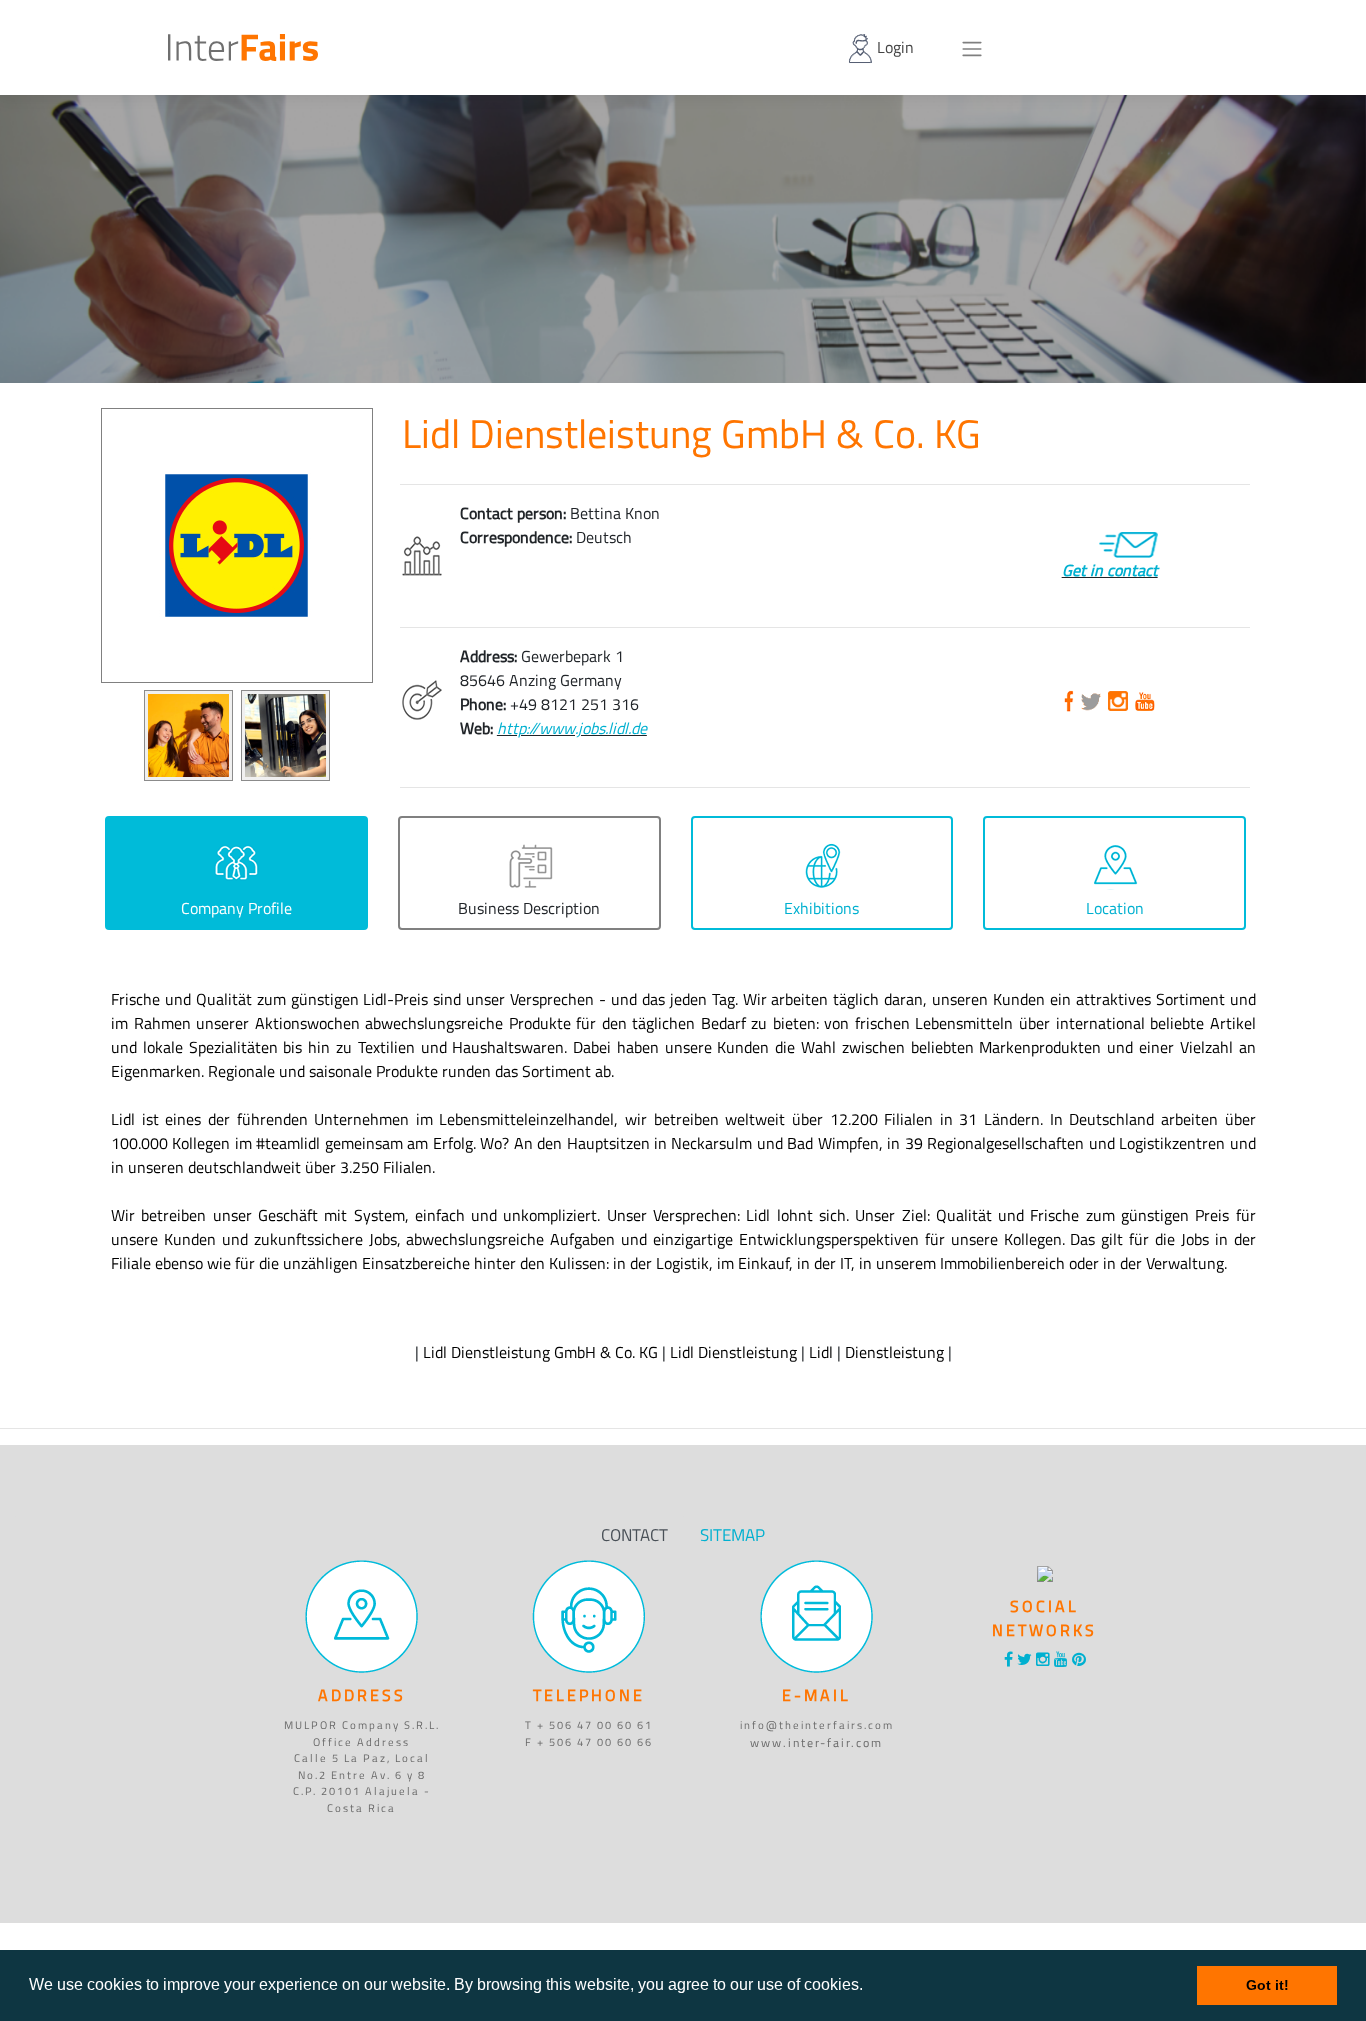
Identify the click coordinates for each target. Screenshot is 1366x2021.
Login (893, 47)
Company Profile (236, 908)
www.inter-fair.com (816, 1742)
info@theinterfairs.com (817, 1725)
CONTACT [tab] (634, 1535)
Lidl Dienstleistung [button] (733, 1352)
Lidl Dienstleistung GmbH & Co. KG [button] (540, 1352)
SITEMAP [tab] (732, 1535)
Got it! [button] (1267, 1985)
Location (1115, 908)
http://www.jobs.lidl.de (572, 728)
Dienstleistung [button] (894, 1352)
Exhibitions (821, 908)
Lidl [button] (821, 1352)
